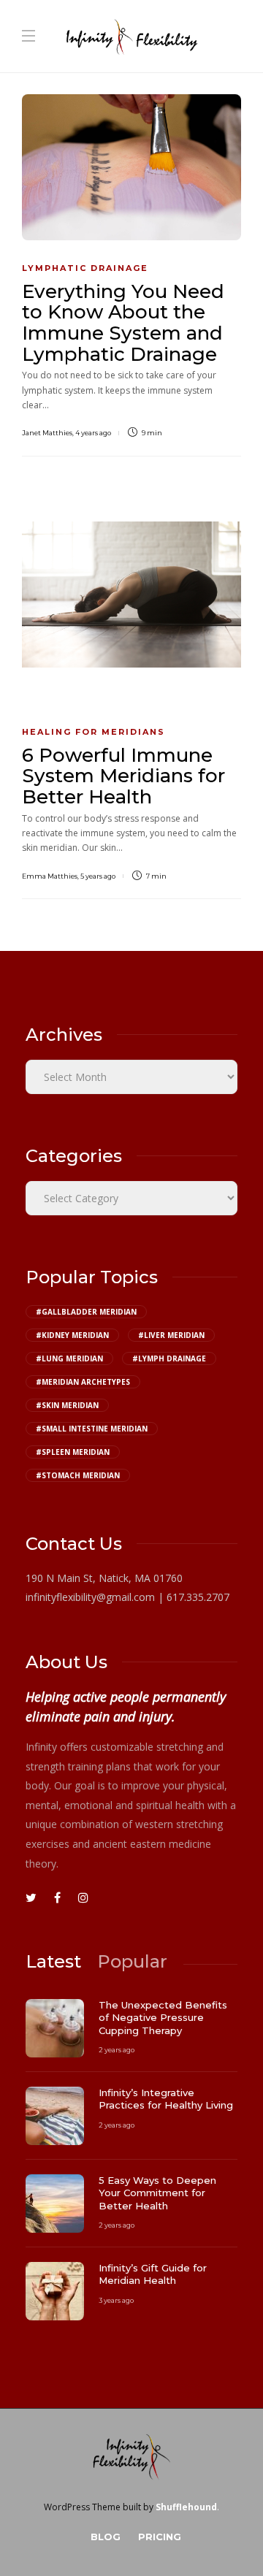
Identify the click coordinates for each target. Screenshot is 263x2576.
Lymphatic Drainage (85, 268)
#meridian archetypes (83, 1382)
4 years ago (93, 433)
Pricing (160, 2537)
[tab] (53, 1961)
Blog (106, 2537)
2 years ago (117, 2050)
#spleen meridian (73, 1452)
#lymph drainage (169, 1358)
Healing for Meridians (94, 732)
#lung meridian (69, 1358)
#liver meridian (171, 1335)
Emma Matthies (50, 876)
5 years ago (98, 876)
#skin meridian (67, 1405)
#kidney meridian (72, 1335)
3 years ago (116, 2300)
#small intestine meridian (92, 1429)
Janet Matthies (47, 433)
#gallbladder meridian (86, 1312)
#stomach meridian (78, 1475)
